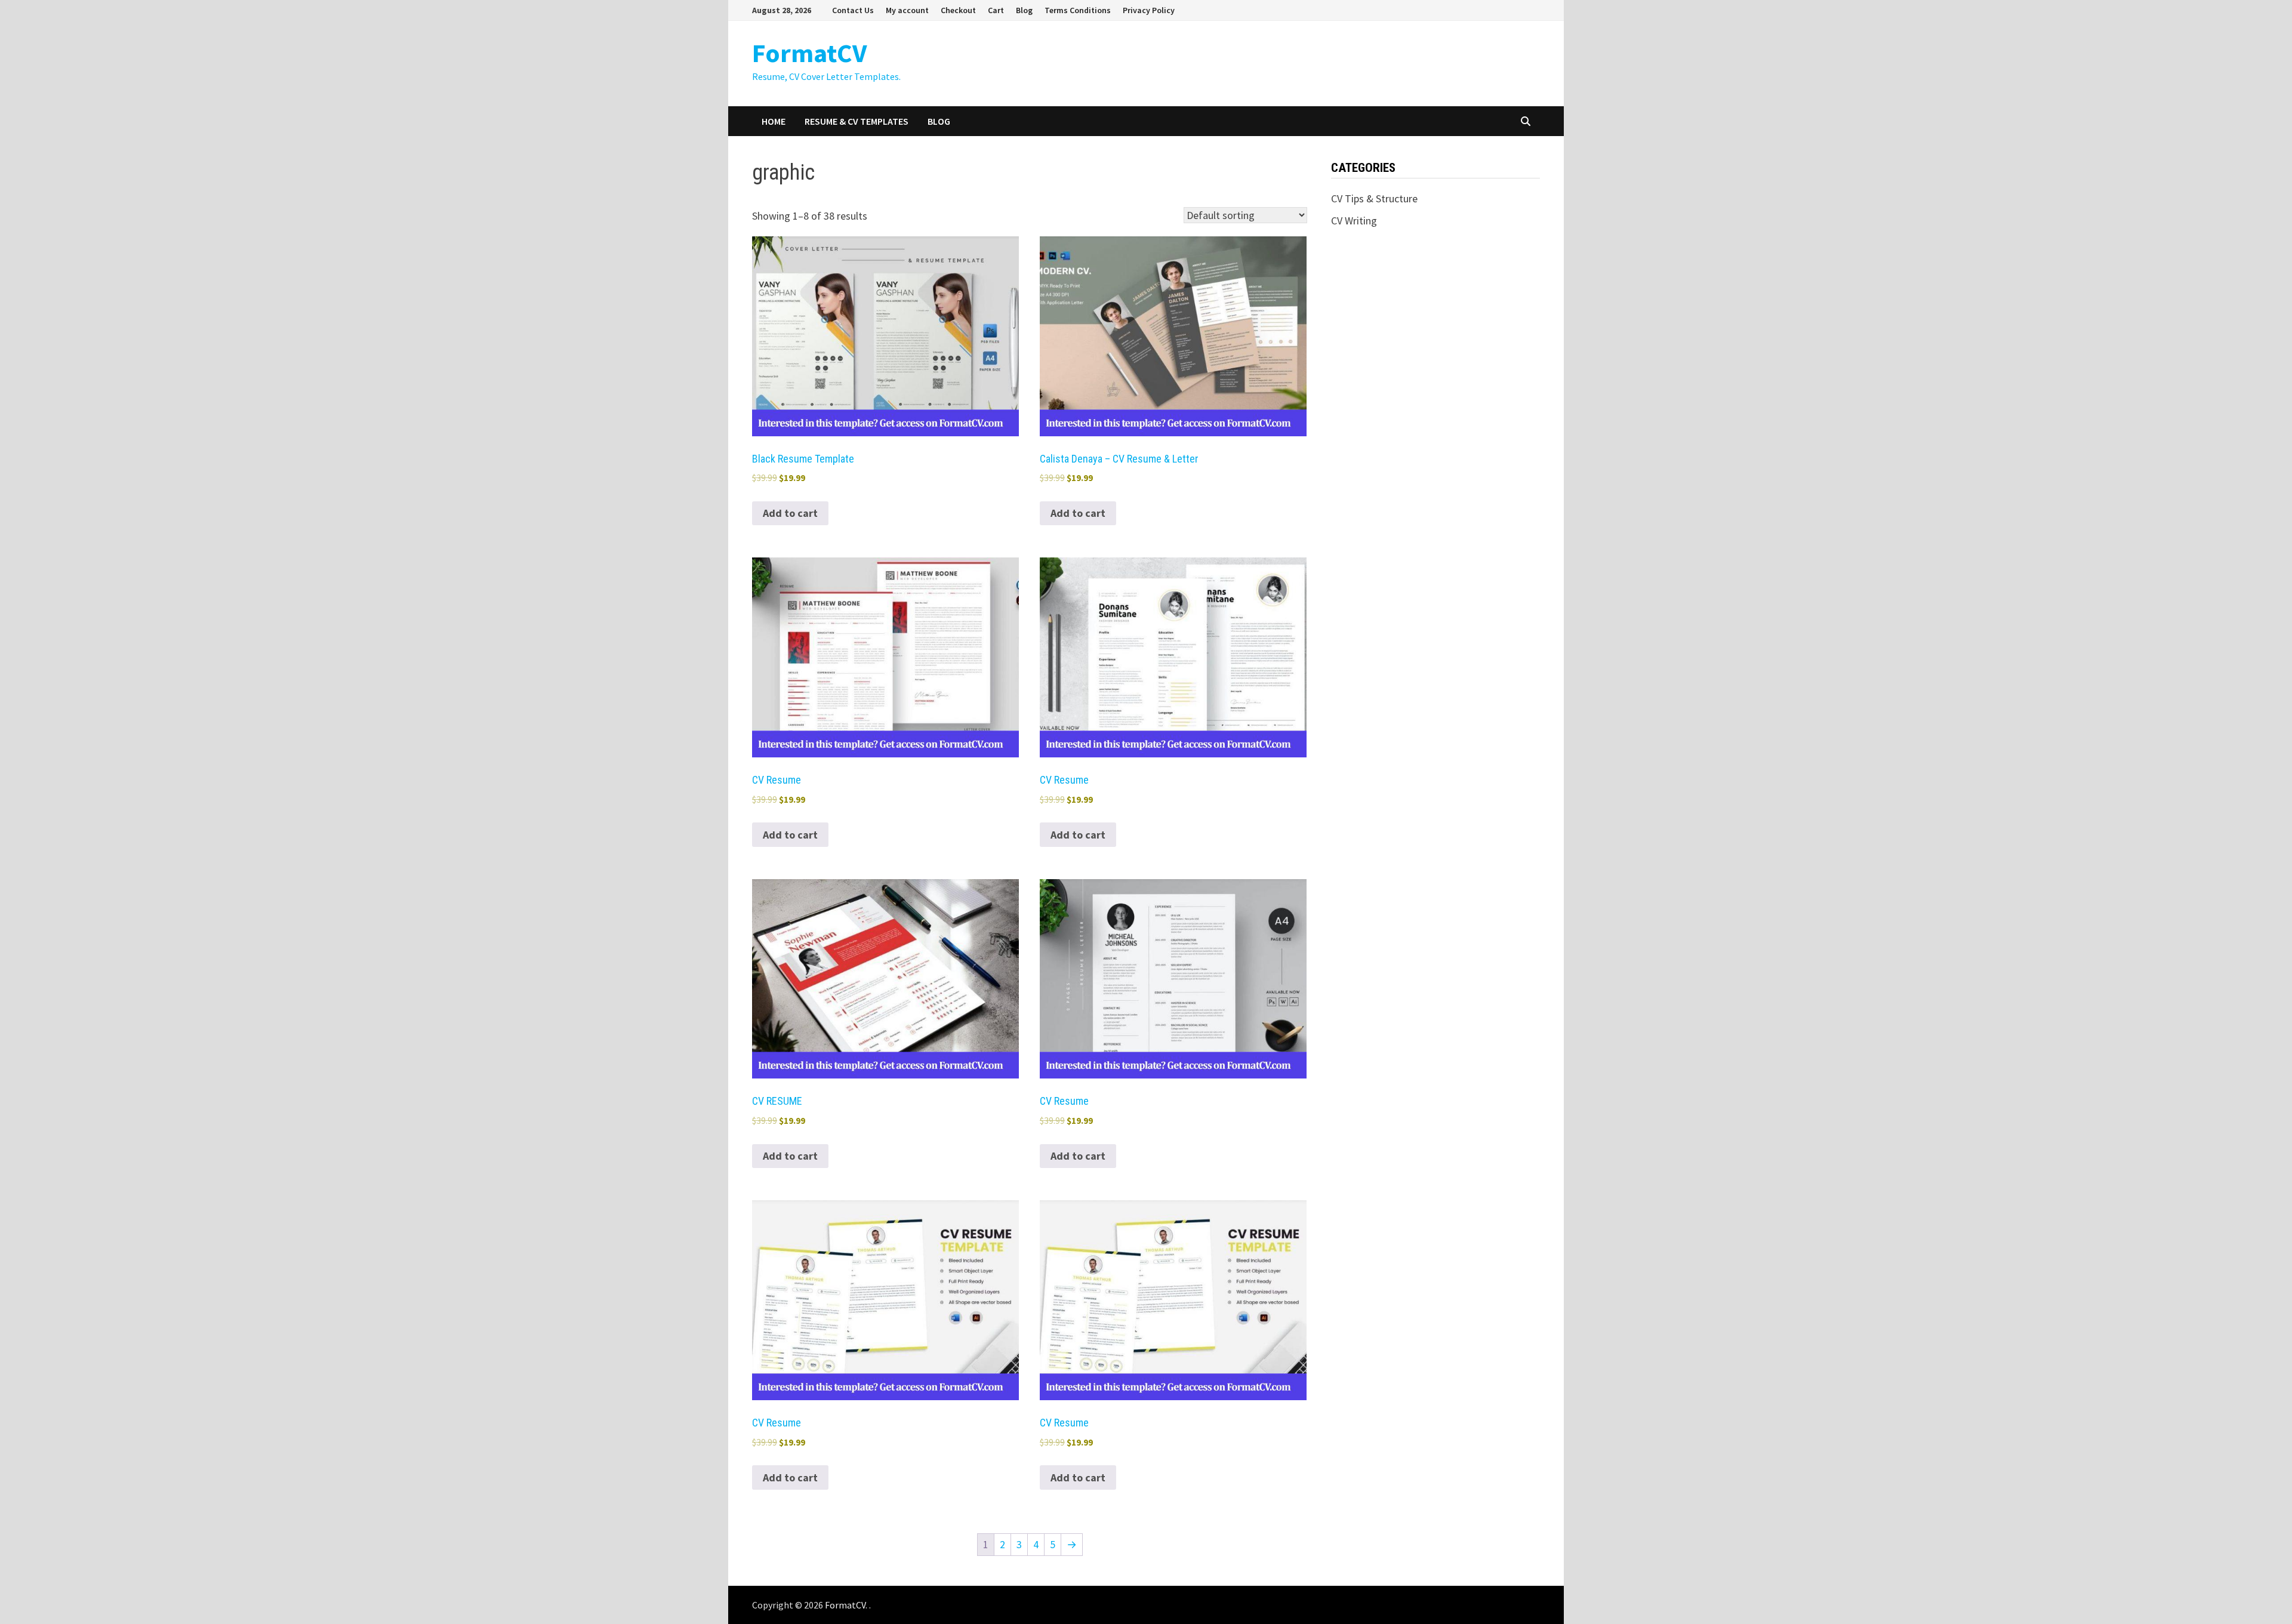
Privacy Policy (1149, 10)
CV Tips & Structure (1374, 198)
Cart (996, 10)
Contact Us (853, 10)
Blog (1024, 10)
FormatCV (809, 53)
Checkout (958, 10)
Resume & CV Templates (857, 121)
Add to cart (790, 513)
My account (907, 10)
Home (774, 121)
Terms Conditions (1078, 10)
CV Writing (1354, 221)
